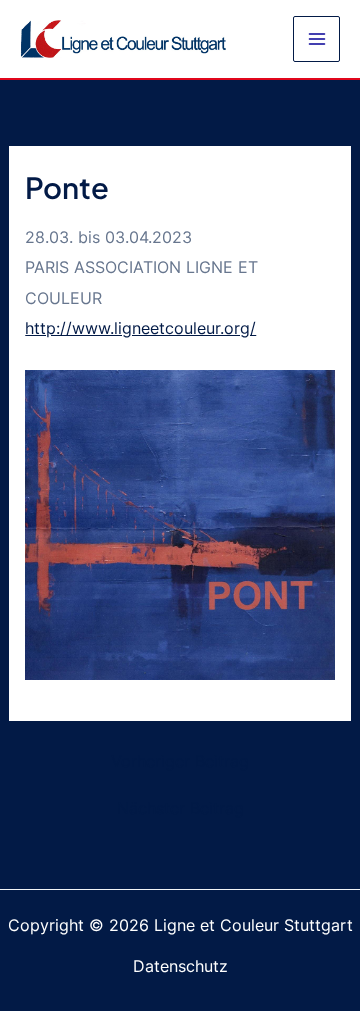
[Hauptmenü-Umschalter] (316, 39)
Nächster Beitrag (180, 808)
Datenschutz (180, 966)
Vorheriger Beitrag (180, 761)
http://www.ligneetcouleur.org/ (140, 328)
